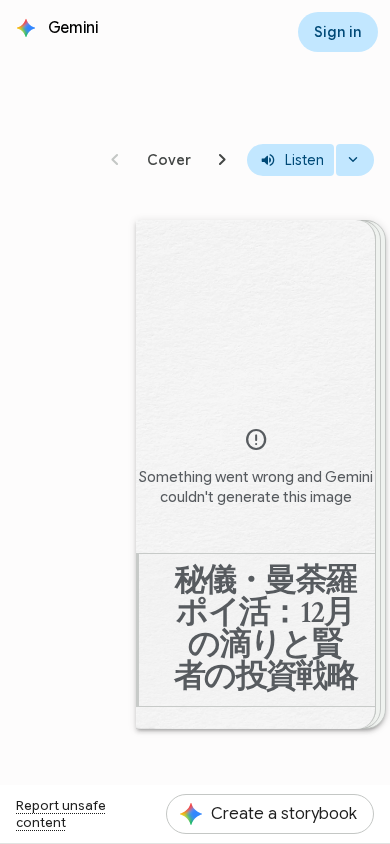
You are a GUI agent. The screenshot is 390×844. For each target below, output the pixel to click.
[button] (75, 28)
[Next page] (223, 160)
